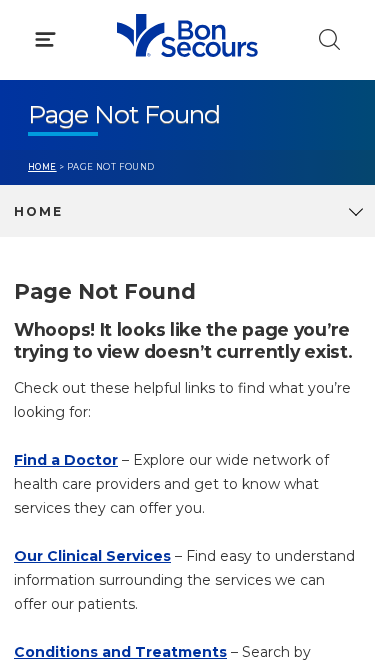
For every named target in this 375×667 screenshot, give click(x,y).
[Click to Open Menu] (45, 39)
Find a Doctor (66, 460)
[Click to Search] (329, 39)
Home (42, 167)
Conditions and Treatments (120, 652)
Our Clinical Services (92, 556)
